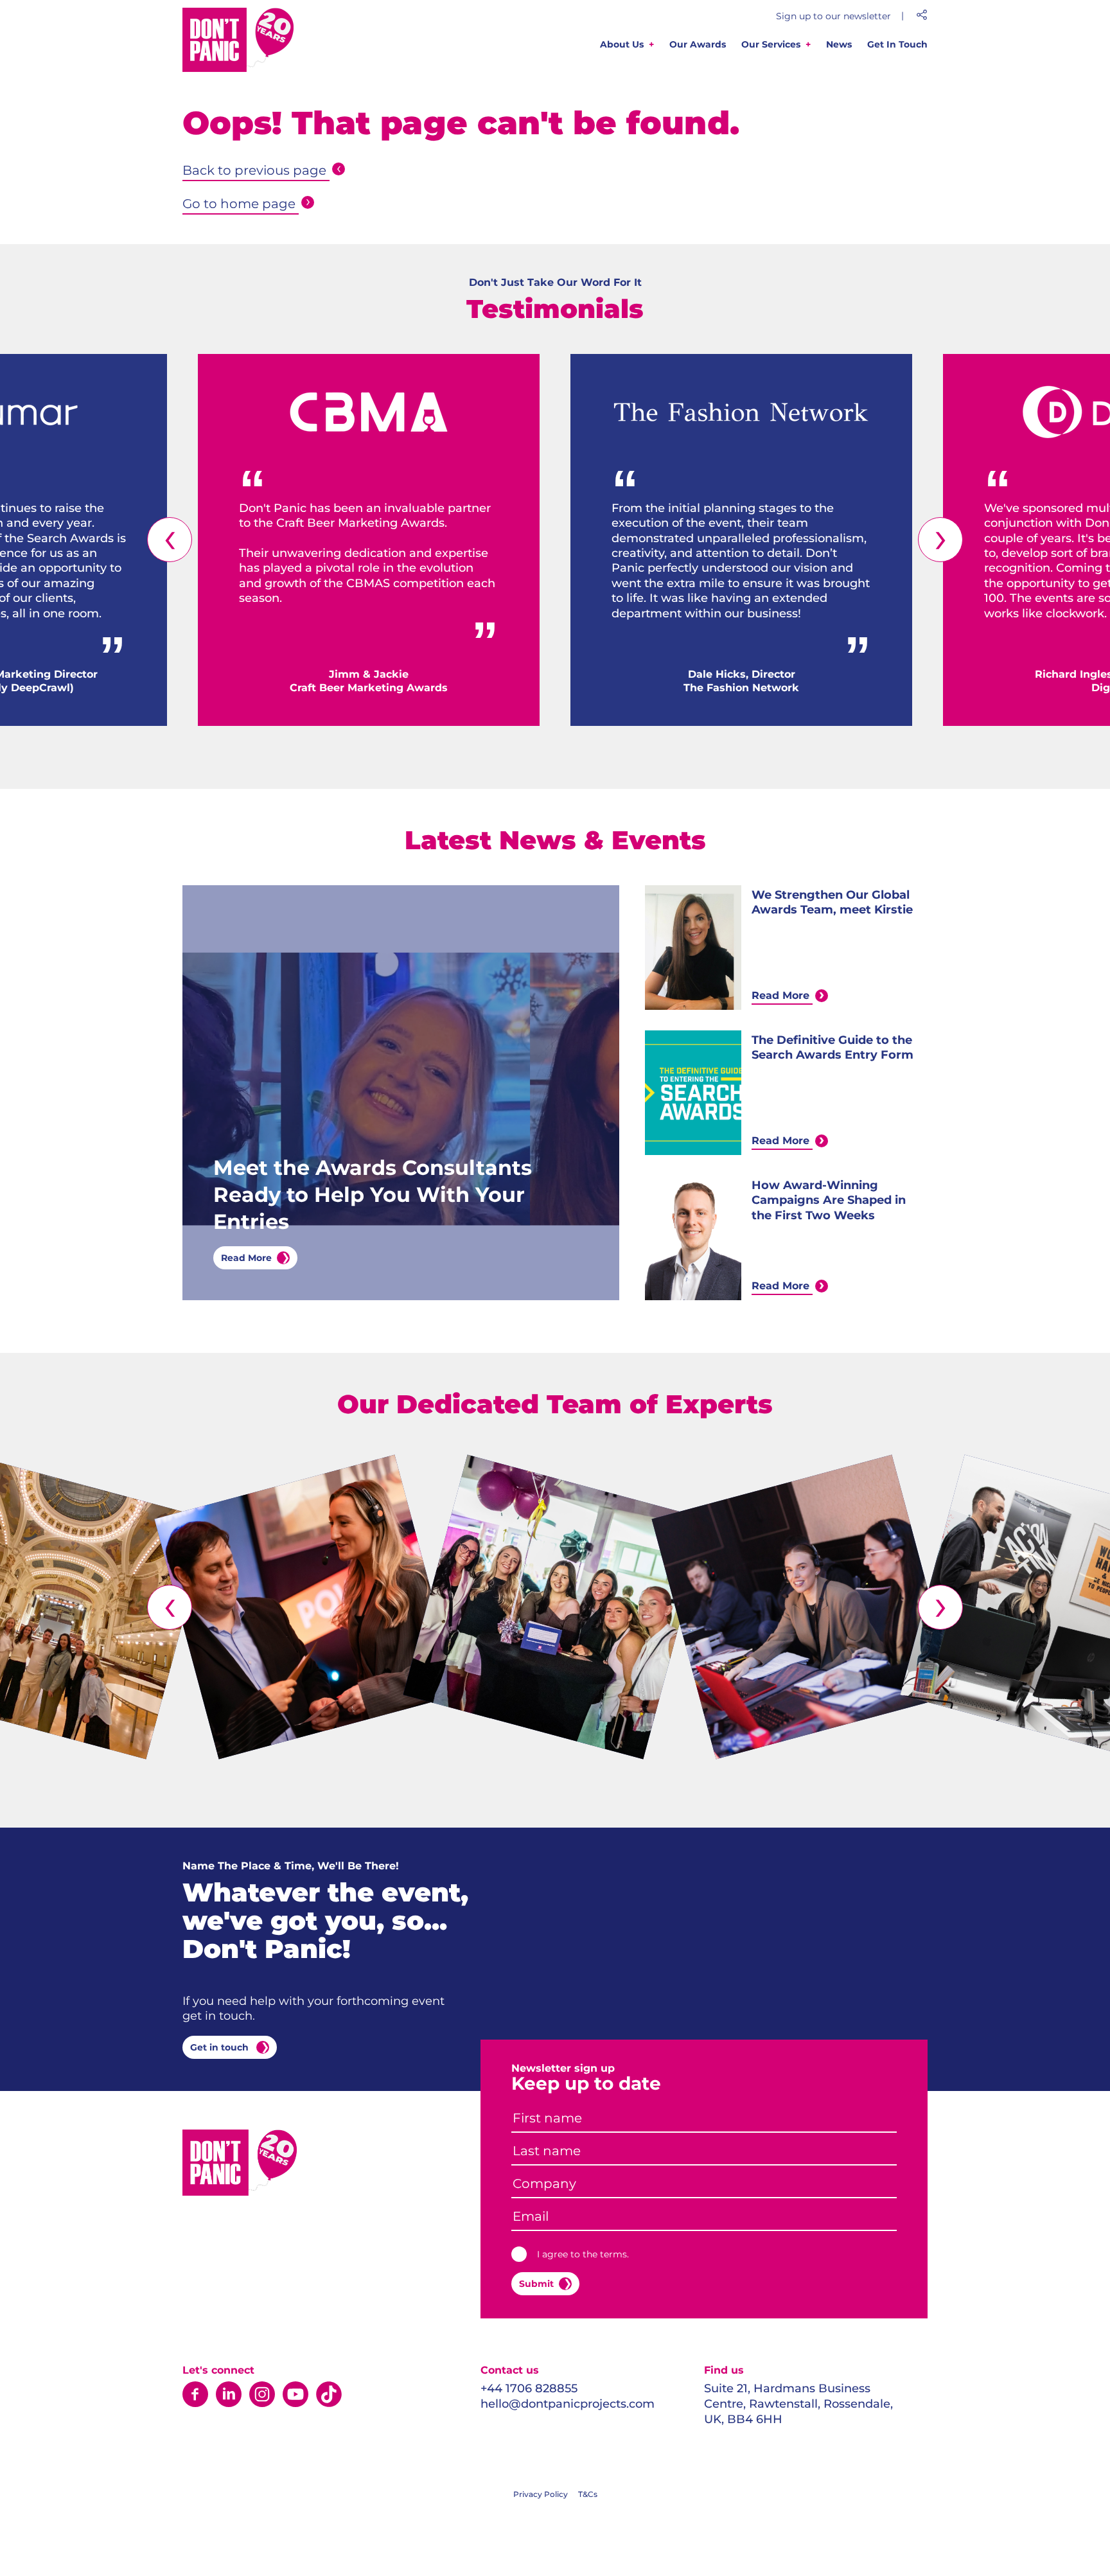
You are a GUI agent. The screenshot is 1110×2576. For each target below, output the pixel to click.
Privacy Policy (541, 2494)
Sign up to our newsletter (833, 16)
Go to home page (239, 204)
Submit (536, 2284)
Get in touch (221, 2047)
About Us (622, 44)
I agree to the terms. (583, 2254)
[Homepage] (239, 42)
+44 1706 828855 (529, 2388)
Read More (246, 1258)
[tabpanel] (369, 540)
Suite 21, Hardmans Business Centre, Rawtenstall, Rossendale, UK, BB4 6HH (798, 2404)
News (839, 44)
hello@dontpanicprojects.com (568, 2404)
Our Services (771, 44)
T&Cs (588, 2494)
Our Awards (698, 44)
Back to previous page (254, 170)
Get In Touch (897, 44)
